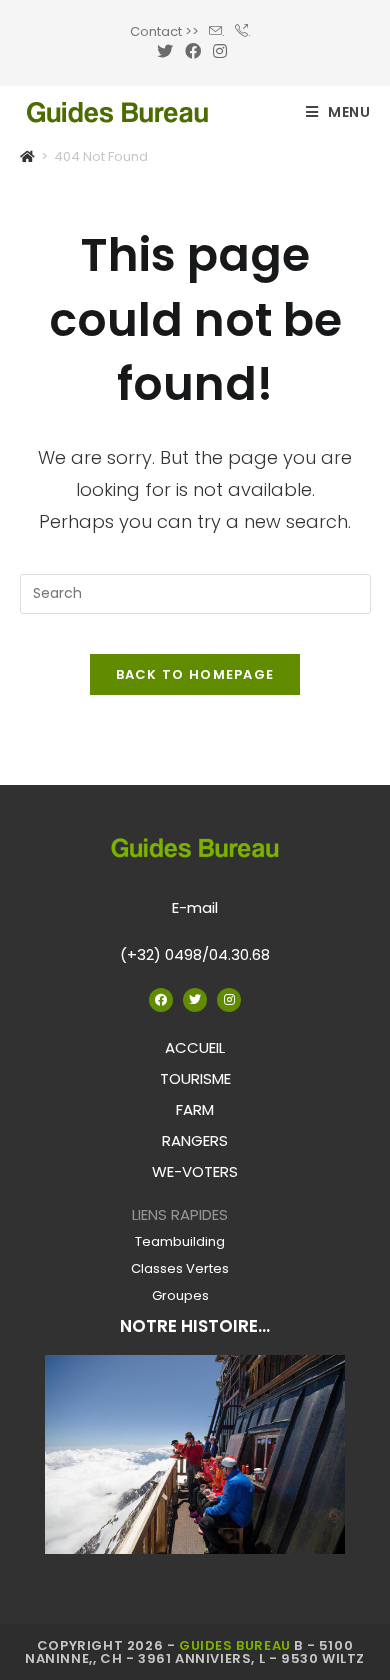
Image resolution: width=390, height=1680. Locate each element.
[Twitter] (195, 1000)
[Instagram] (229, 1000)
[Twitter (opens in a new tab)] (168, 52)
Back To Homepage (195, 674)
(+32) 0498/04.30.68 (195, 954)
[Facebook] (161, 1000)
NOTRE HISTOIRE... (195, 1326)
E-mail (195, 907)
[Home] (27, 156)
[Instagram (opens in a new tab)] (220, 52)
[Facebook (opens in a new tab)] (193, 52)
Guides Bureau (235, 1645)
